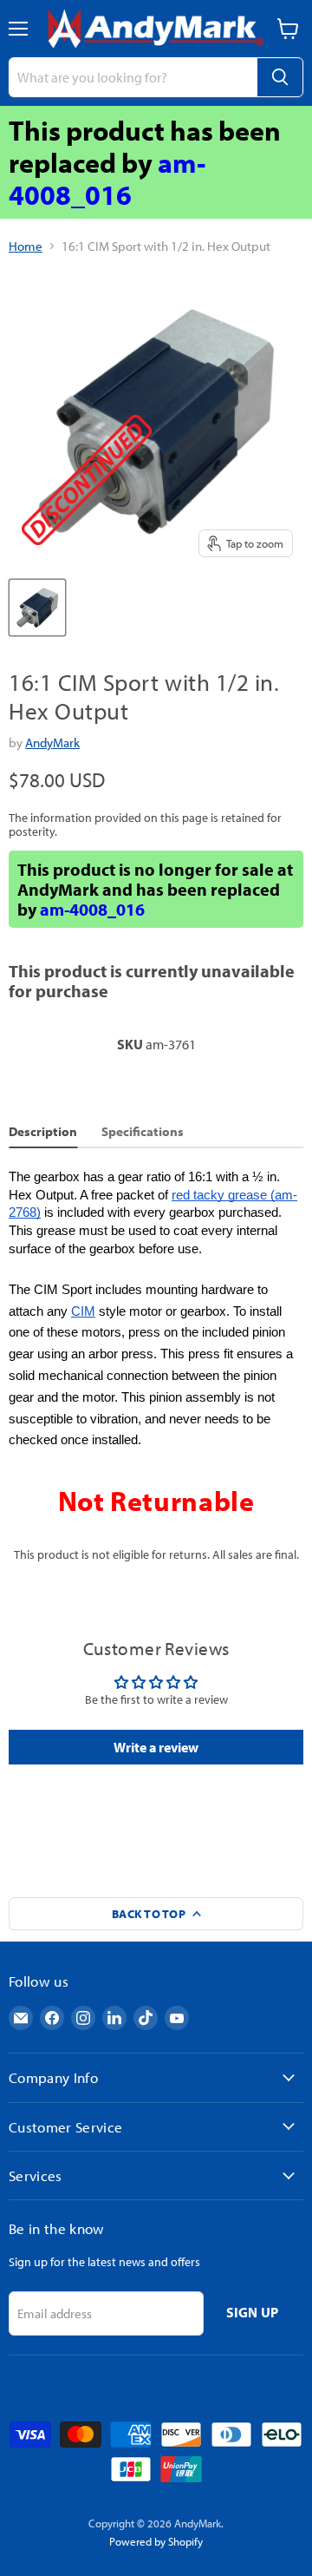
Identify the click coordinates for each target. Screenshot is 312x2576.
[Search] (280, 77)
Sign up (253, 2312)
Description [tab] (43, 1131)
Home (26, 246)
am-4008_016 (107, 178)
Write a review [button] (156, 1747)
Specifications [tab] (143, 1131)
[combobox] (133, 77)
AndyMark (52, 743)
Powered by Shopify (156, 2541)
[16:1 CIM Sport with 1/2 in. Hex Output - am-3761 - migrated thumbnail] (37, 608)
